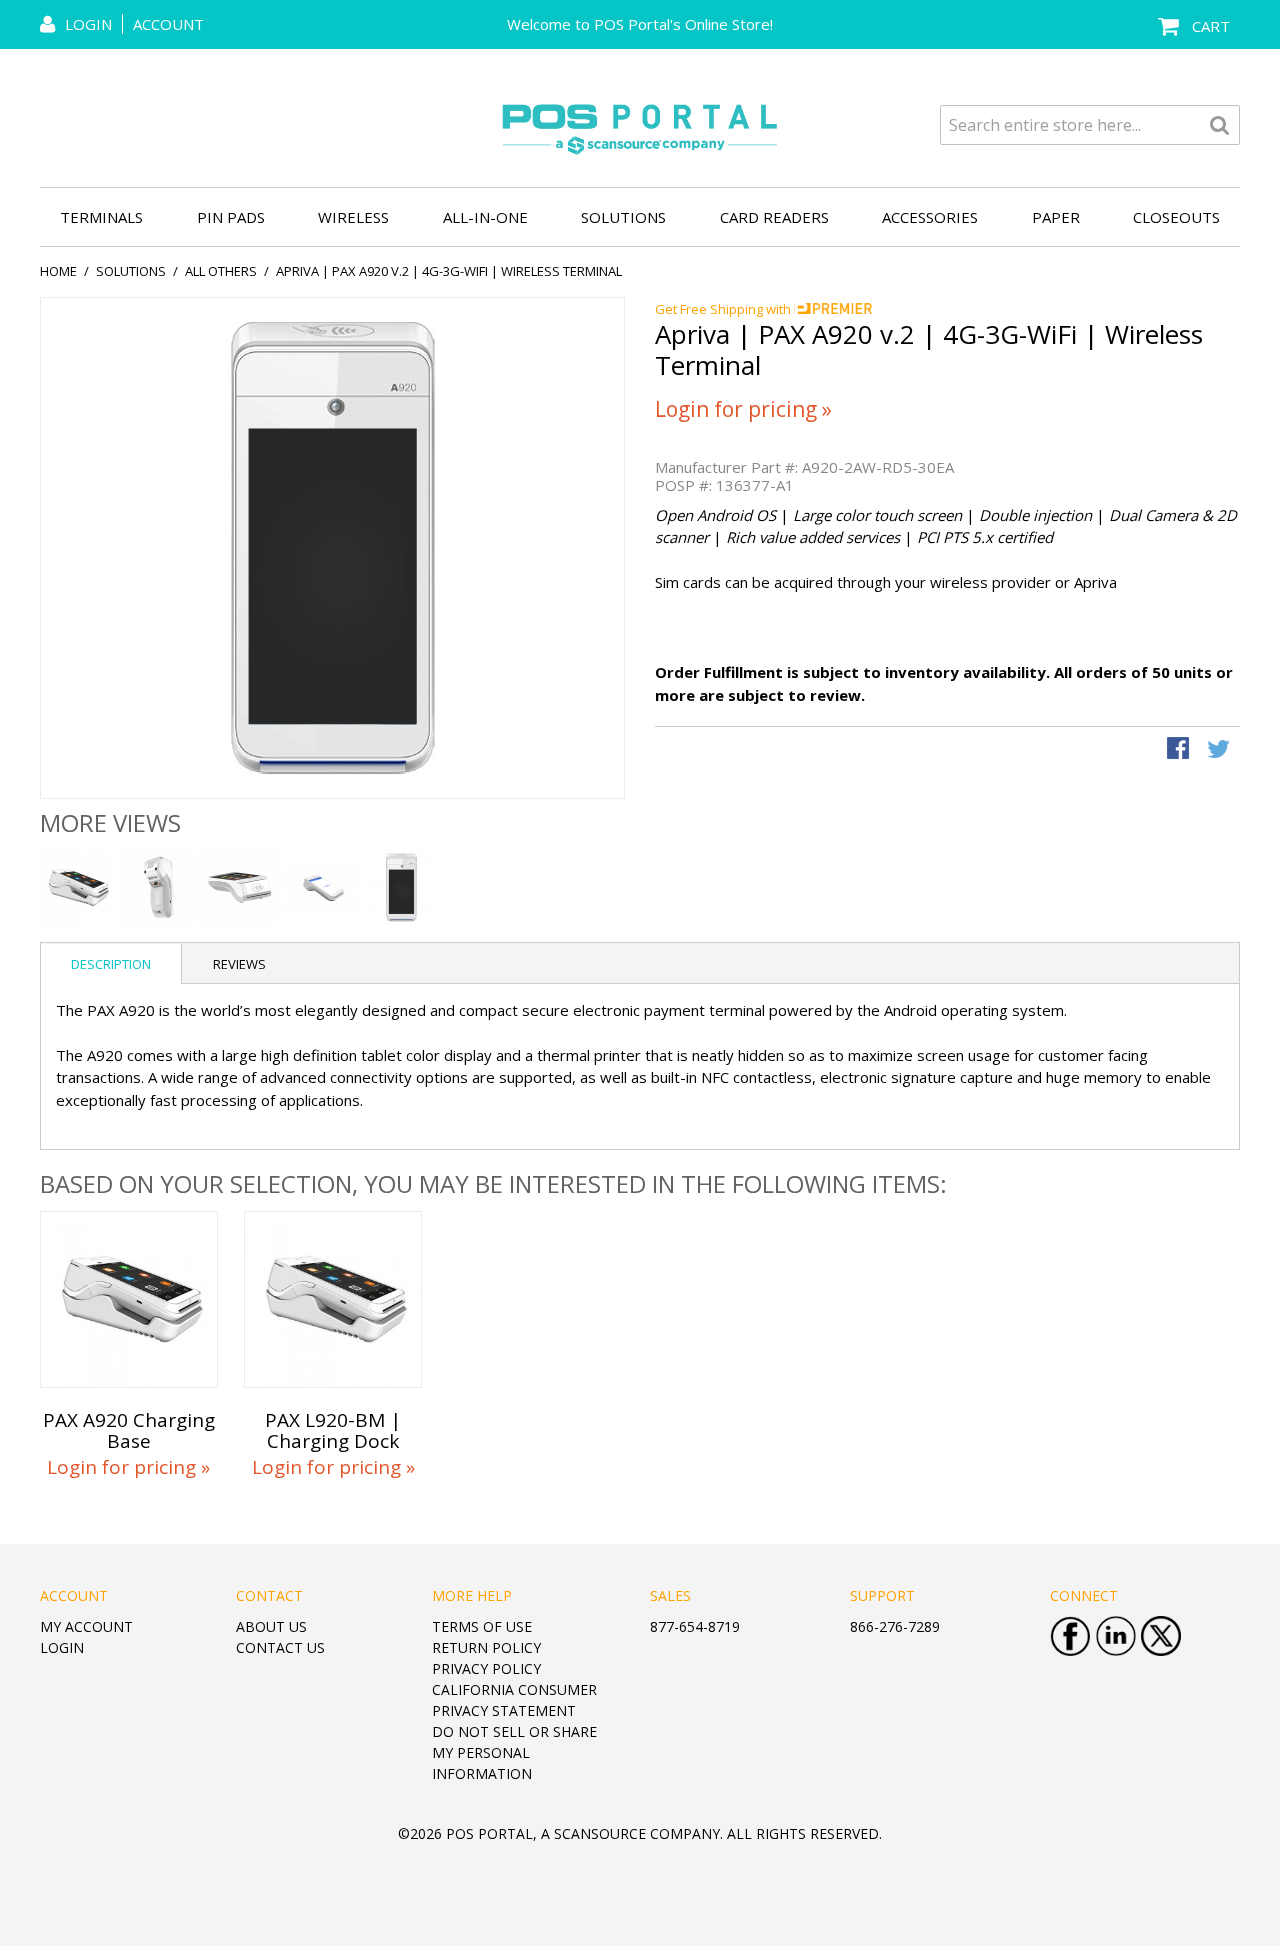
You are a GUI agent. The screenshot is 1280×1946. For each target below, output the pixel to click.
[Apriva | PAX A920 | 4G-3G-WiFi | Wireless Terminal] (320, 887)
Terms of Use (482, 1626)
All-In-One (485, 217)
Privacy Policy (486, 1668)
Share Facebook (1180, 750)
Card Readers (774, 217)
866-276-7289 (895, 1626)
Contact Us (280, 1647)
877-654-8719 (695, 1626)
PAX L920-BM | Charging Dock (333, 1430)
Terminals (101, 217)
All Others (221, 271)
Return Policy (486, 1647)
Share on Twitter (1220, 750)
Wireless (353, 217)
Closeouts (1176, 217)
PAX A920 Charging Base (129, 1430)
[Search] (1220, 125)
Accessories (930, 217)
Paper (1056, 217)
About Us (271, 1626)
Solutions (623, 217)
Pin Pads (231, 217)
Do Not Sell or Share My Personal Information (514, 1752)
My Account (86, 1626)
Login (62, 1647)
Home (58, 271)
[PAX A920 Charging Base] (129, 1300)
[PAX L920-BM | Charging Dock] (333, 1300)
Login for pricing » (743, 409)
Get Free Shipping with (724, 309)
